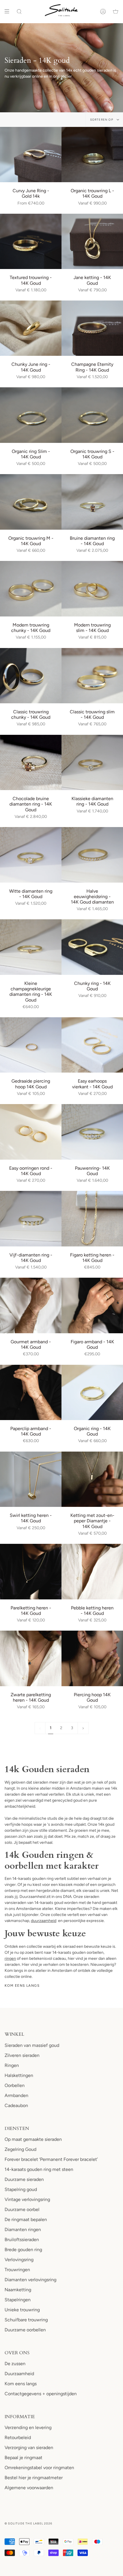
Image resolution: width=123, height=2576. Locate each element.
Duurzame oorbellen (25, 2330)
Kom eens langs (22, 1986)
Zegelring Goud (20, 2149)
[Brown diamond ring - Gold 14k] (92, 502)
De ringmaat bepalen (26, 2219)
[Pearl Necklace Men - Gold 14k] (31, 1572)
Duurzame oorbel (22, 2209)
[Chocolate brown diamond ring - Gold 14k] (31, 763)
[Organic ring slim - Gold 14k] (31, 415)
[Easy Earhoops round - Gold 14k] (31, 1132)
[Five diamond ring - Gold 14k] (31, 1219)
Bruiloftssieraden (22, 2240)
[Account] (103, 11)
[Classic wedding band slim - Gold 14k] (92, 676)
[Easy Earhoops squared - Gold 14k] (92, 1045)
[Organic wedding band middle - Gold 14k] (31, 502)
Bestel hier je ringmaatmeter (34, 2478)
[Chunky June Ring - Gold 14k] (31, 328)
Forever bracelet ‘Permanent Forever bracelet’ (51, 2159)
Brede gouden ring (23, 2250)
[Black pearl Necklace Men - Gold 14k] (31, 1658)
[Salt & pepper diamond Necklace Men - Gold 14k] (92, 1479)
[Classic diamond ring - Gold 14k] (92, 763)
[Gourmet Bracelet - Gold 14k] (31, 1305)
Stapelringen (18, 2300)
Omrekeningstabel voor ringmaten (39, 2468)
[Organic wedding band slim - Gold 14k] (92, 415)
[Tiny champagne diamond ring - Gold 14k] (31, 947)
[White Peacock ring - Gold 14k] (92, 1132)
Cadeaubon (16, 2105)
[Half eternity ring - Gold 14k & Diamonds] (92, 855)
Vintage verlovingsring (27, 2199)
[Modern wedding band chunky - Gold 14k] (31, 589)
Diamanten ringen (23, 2230)
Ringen (12, 2065)
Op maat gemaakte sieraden (33, 2139)
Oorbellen (15, 2085)
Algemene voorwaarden (29, 2488)
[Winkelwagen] (116, 11)
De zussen (15, 2364)
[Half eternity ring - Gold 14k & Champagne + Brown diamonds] (92, 328)
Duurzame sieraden (24, 2179)
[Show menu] (9, 11)
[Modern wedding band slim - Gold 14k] (92, 589)
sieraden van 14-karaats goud (37, 1903)
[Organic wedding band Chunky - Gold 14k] (92, 155)
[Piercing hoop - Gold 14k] (92, 1658)
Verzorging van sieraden (29, 2448)
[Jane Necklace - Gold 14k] (92, 242)
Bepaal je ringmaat (23, 2458)
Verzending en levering (28, 2427)
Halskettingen (19, 2075)
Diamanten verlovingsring (30, 2280)
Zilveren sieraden (22, 2055)
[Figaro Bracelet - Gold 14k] (92, 1305)
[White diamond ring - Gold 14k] (31, 855)
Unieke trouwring (22, 2310)
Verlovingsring (19, 2260)
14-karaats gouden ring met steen (39, 2169)
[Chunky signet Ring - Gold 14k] (92, 947)
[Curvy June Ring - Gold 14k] (31, 155)
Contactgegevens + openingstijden (41, 2394)
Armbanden (16, 2095)
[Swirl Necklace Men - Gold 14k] (31, 1479)
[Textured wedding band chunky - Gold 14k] (31, 242)
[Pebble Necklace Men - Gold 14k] (92, 1572)
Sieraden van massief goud (32, 2045)
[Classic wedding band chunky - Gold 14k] (31, 676)
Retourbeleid (18, 2437)
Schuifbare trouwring (26, 2320)
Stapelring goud (21, 2189)
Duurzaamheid (19, 2374)
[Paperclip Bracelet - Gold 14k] (31, 1393)
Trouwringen (17, 2270)
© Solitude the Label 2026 (28, 2523)
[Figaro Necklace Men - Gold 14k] (92, 1219)
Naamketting (18, 2290)
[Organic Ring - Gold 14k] (92, 1393)
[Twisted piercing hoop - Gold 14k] (31, 1045)
